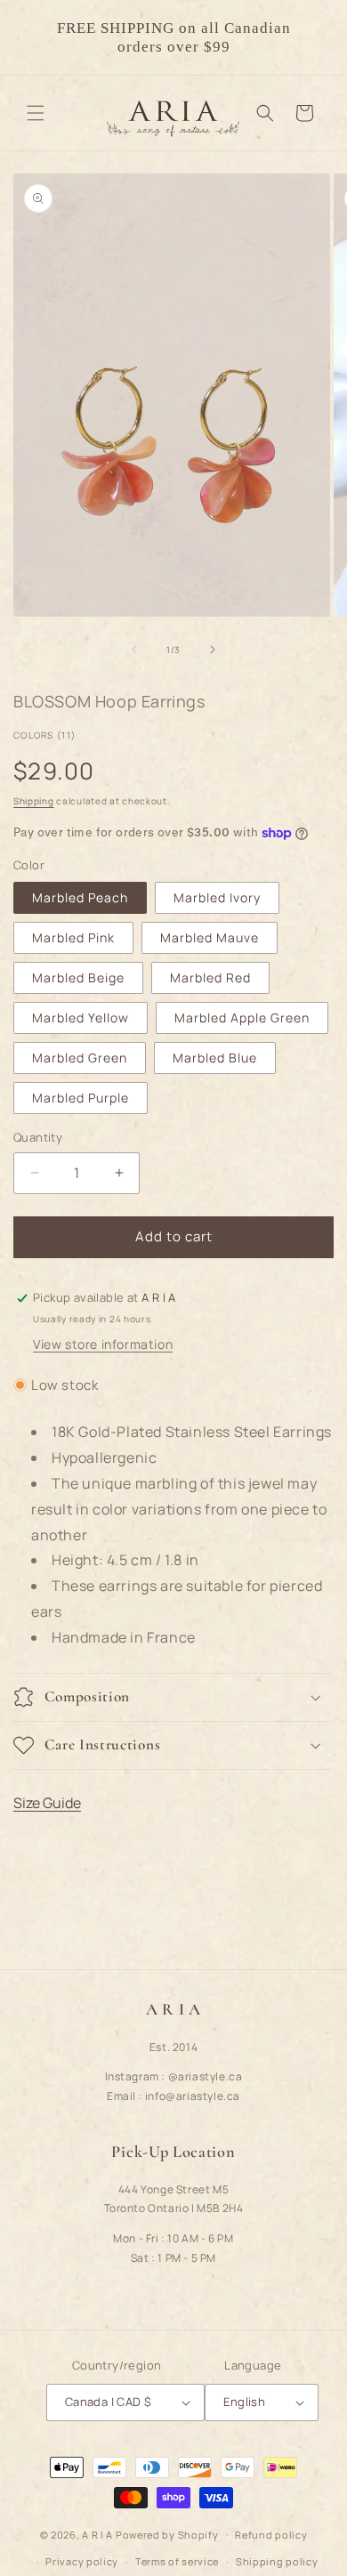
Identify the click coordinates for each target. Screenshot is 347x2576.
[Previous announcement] (33, 37)
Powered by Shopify (167, 2534)
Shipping (34, 801)
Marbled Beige (78, 977)
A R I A (97, 2534)
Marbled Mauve (210, 937)
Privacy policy (82, 2561)
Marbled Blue (215, 1058)
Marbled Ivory (217, 897)
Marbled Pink (73, 937)
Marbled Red (210, 977)
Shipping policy (277, 2561)
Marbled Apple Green (242, 1017)
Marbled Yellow (81, 1017)
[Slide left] (134, 650)
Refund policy (271, 2535)
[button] (36, 113)
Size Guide (47, 1803)
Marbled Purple (81, 1098)
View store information (103, 1344)
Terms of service (177, 2561)
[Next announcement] (314, 37)
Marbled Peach (80, 897)
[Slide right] (213, 650)
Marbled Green (80, 1058)
